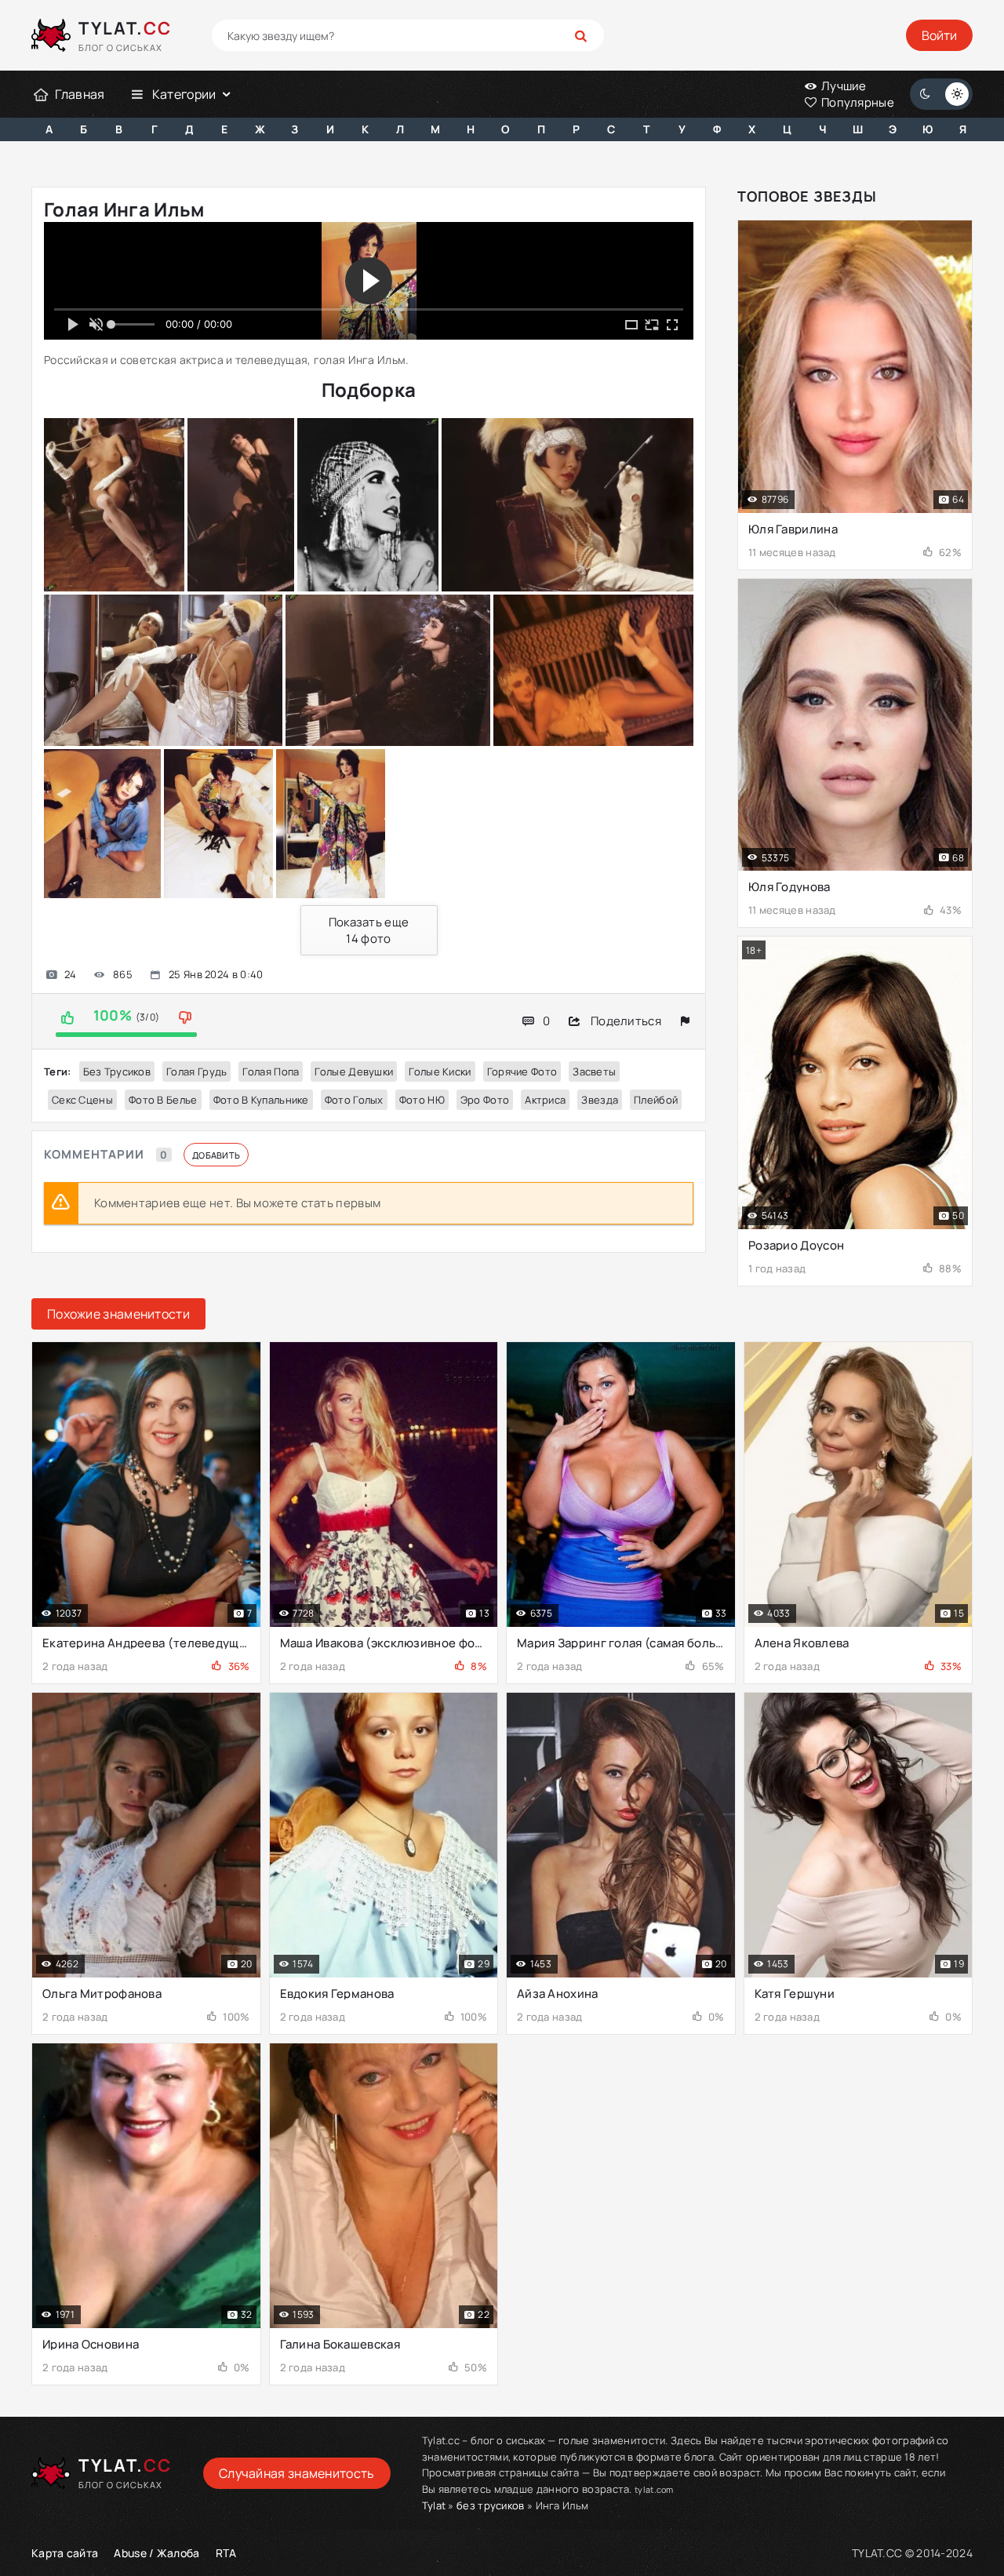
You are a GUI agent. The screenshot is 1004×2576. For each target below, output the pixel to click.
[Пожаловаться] (685, 1021)
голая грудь (196, 1072)
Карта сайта (65, 2553)
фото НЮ (422, 1100)
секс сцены (82, 1100)
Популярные (857, 102)
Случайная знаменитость (297, 2473)
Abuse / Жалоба (156, 2553)
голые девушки (354, 1072)
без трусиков (117, 1072)
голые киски (440, 1072)
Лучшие (843, 86)
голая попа (271, 1072)
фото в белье (163, 1100)
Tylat (434, 2505)
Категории (184, 94)
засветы (594, 1072)
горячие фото (522, 1072)
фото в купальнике (261, 1100)
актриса (545, 1100)
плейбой (656, 1100)
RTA (226, 2553)
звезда (600, 1100)
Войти (939, 35)
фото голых (354, 1100)
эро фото (485, 1100)
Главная (80, 94)
